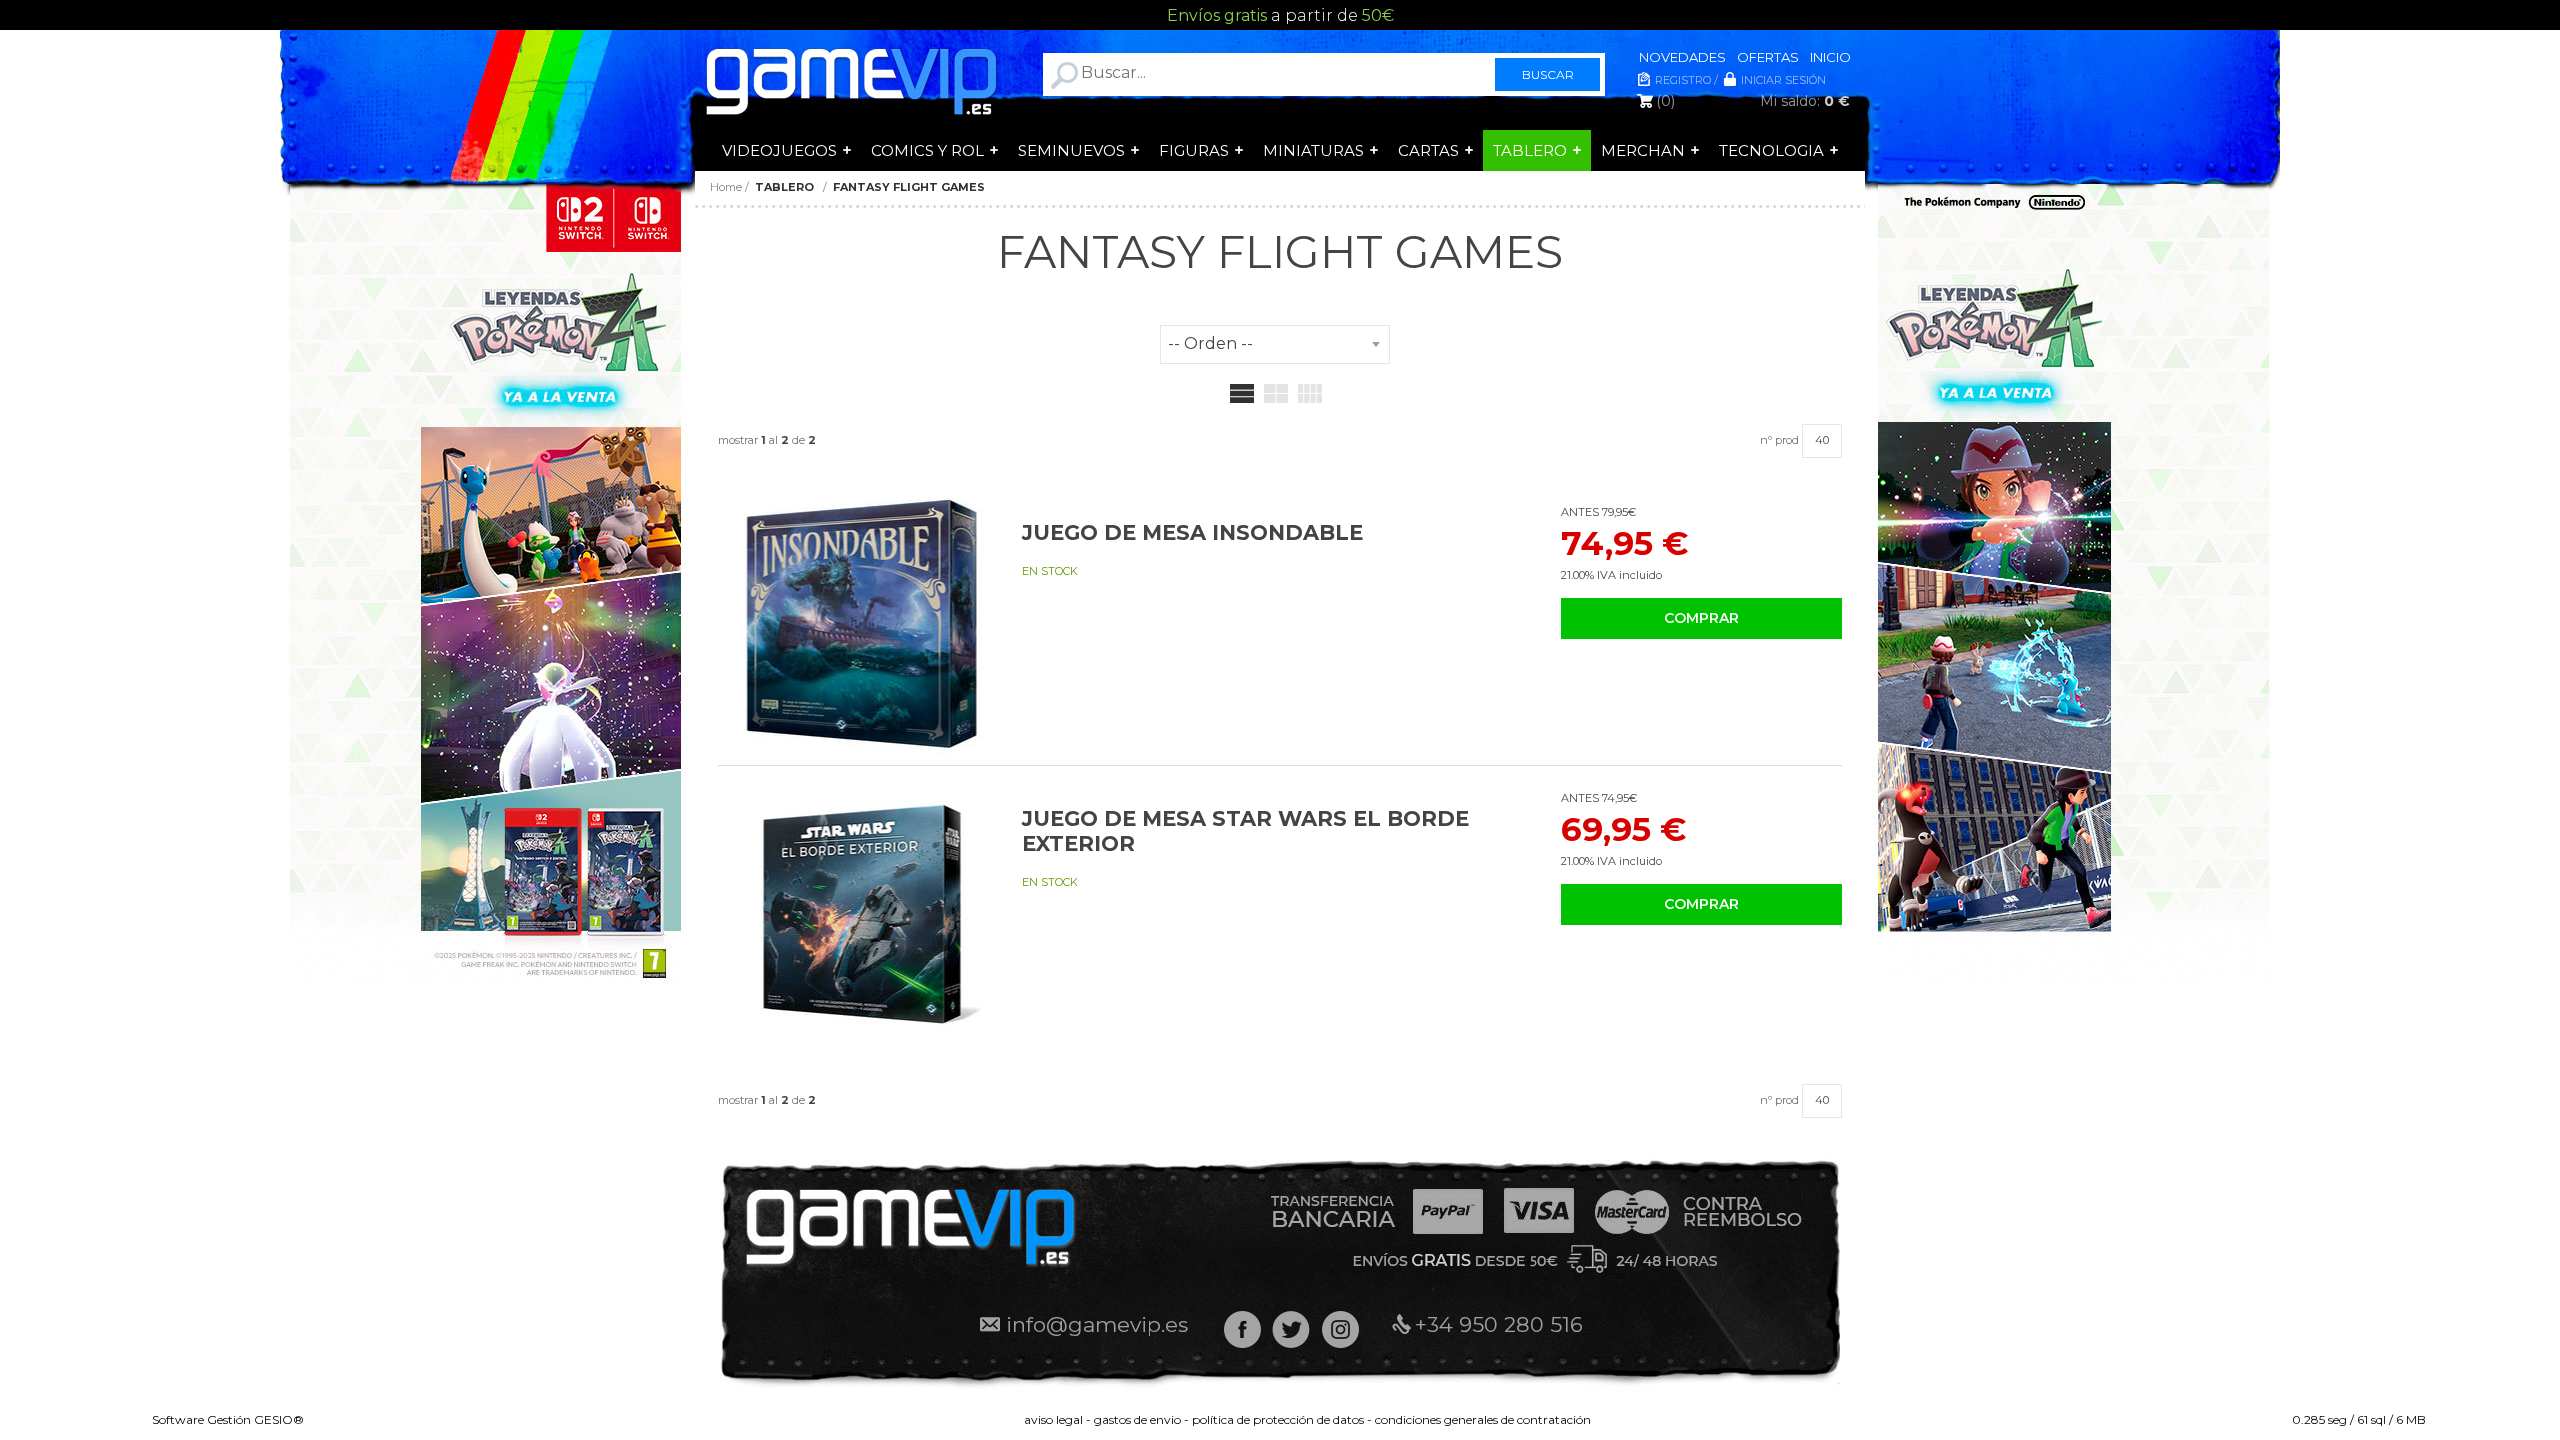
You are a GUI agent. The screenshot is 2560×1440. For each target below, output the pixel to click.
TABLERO (1530, 150)
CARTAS (1428, 150)
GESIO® (279, 1419)
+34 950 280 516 (1499, 1324)
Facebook (1242, 1329)
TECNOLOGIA (1771, 150)
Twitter (1291, 1329)
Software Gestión (201, 1419)
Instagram (1340, 1329)
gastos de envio (1137, 1419)
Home (726, 187)
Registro (1683, 80)
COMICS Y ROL (927, 150)
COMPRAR (1701, 618)
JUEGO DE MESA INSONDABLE (1192, 532)
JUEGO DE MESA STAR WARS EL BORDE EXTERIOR (1245, 831)
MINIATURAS (1313, 150)
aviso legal (1053, 1419)
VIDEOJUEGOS (779, 150)
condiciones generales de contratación (1483, 1419)
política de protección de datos (1278, 1419)
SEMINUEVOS (1071, 150)
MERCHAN (1643, 150)
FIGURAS (1194, 150)
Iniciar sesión (1783, 80)
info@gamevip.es (1097, 1324)
